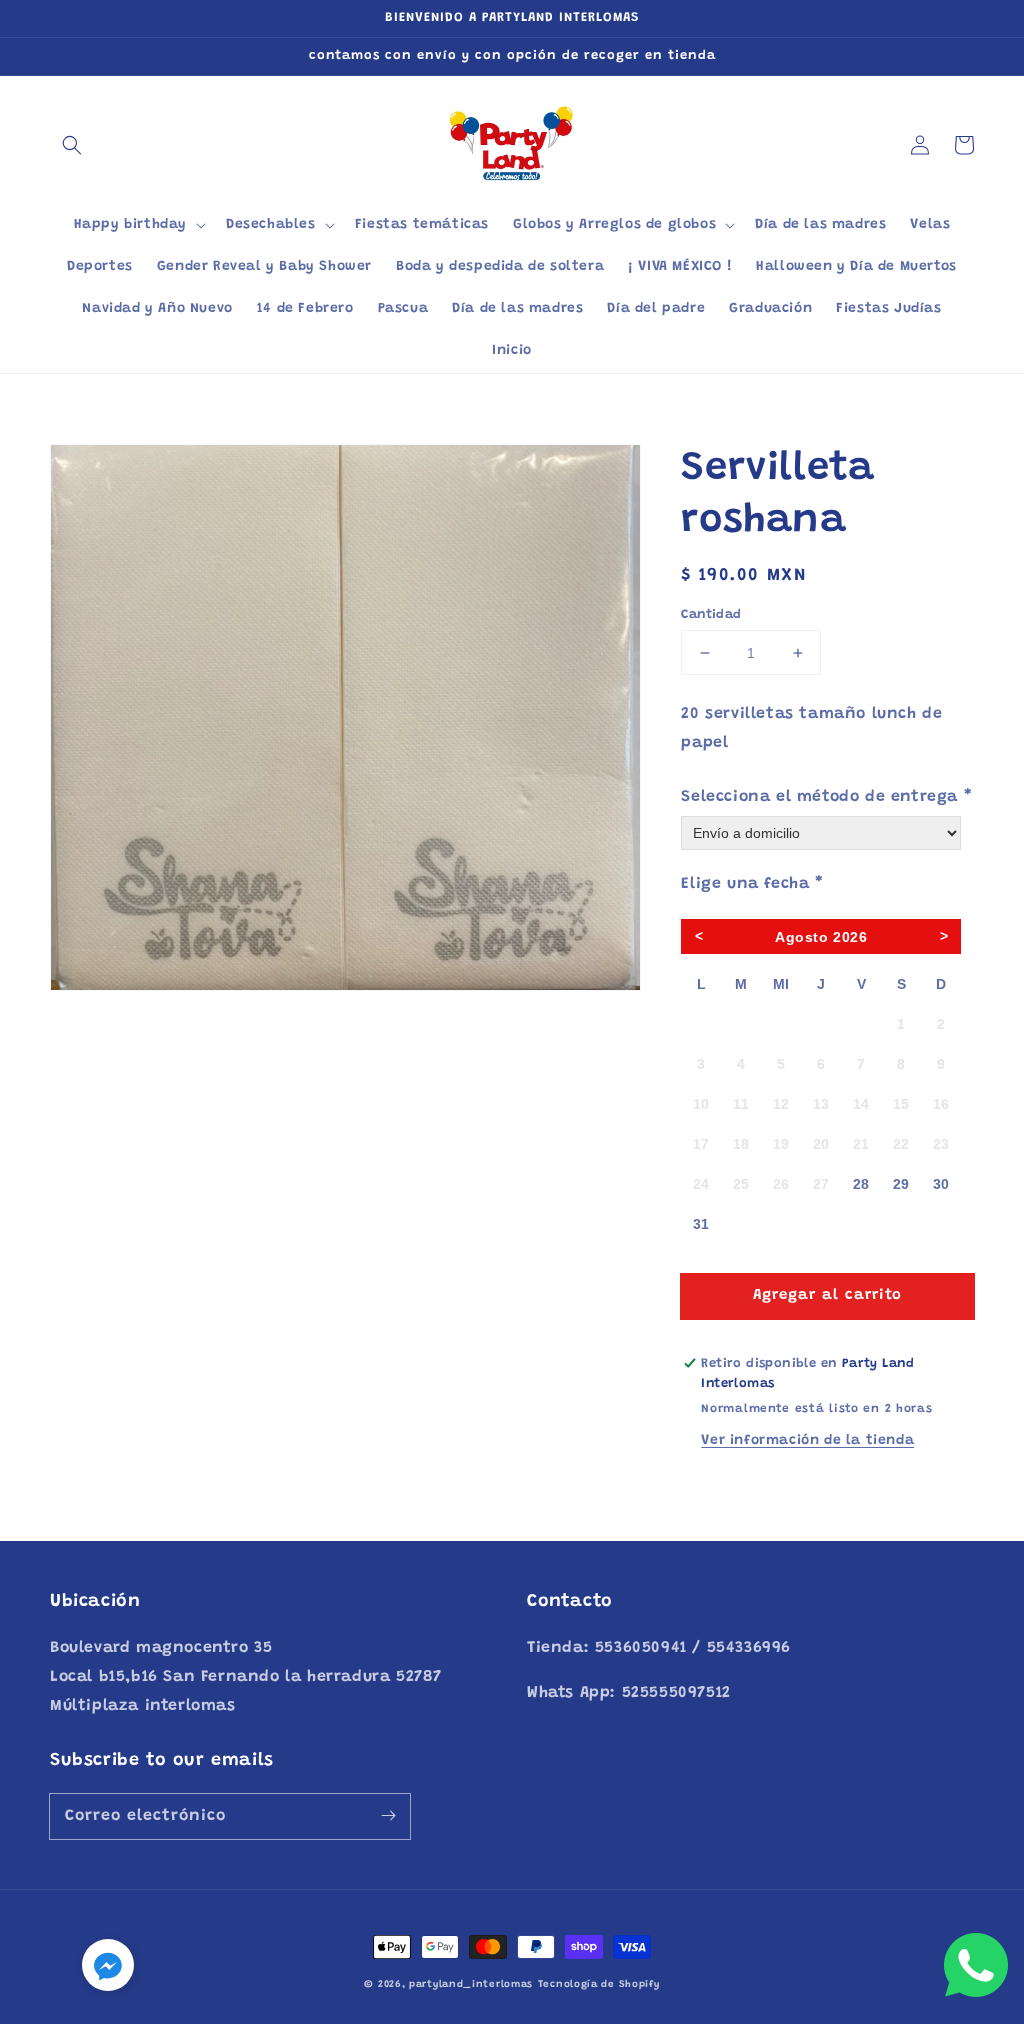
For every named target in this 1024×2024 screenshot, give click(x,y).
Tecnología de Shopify (599, 1985)
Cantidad (711, 614)
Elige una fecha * (752, 884)
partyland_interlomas (471, 1985)
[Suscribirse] (388, 1816)
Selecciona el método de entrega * (826, 797)
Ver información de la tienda (807, 1441)
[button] (72, 145)
